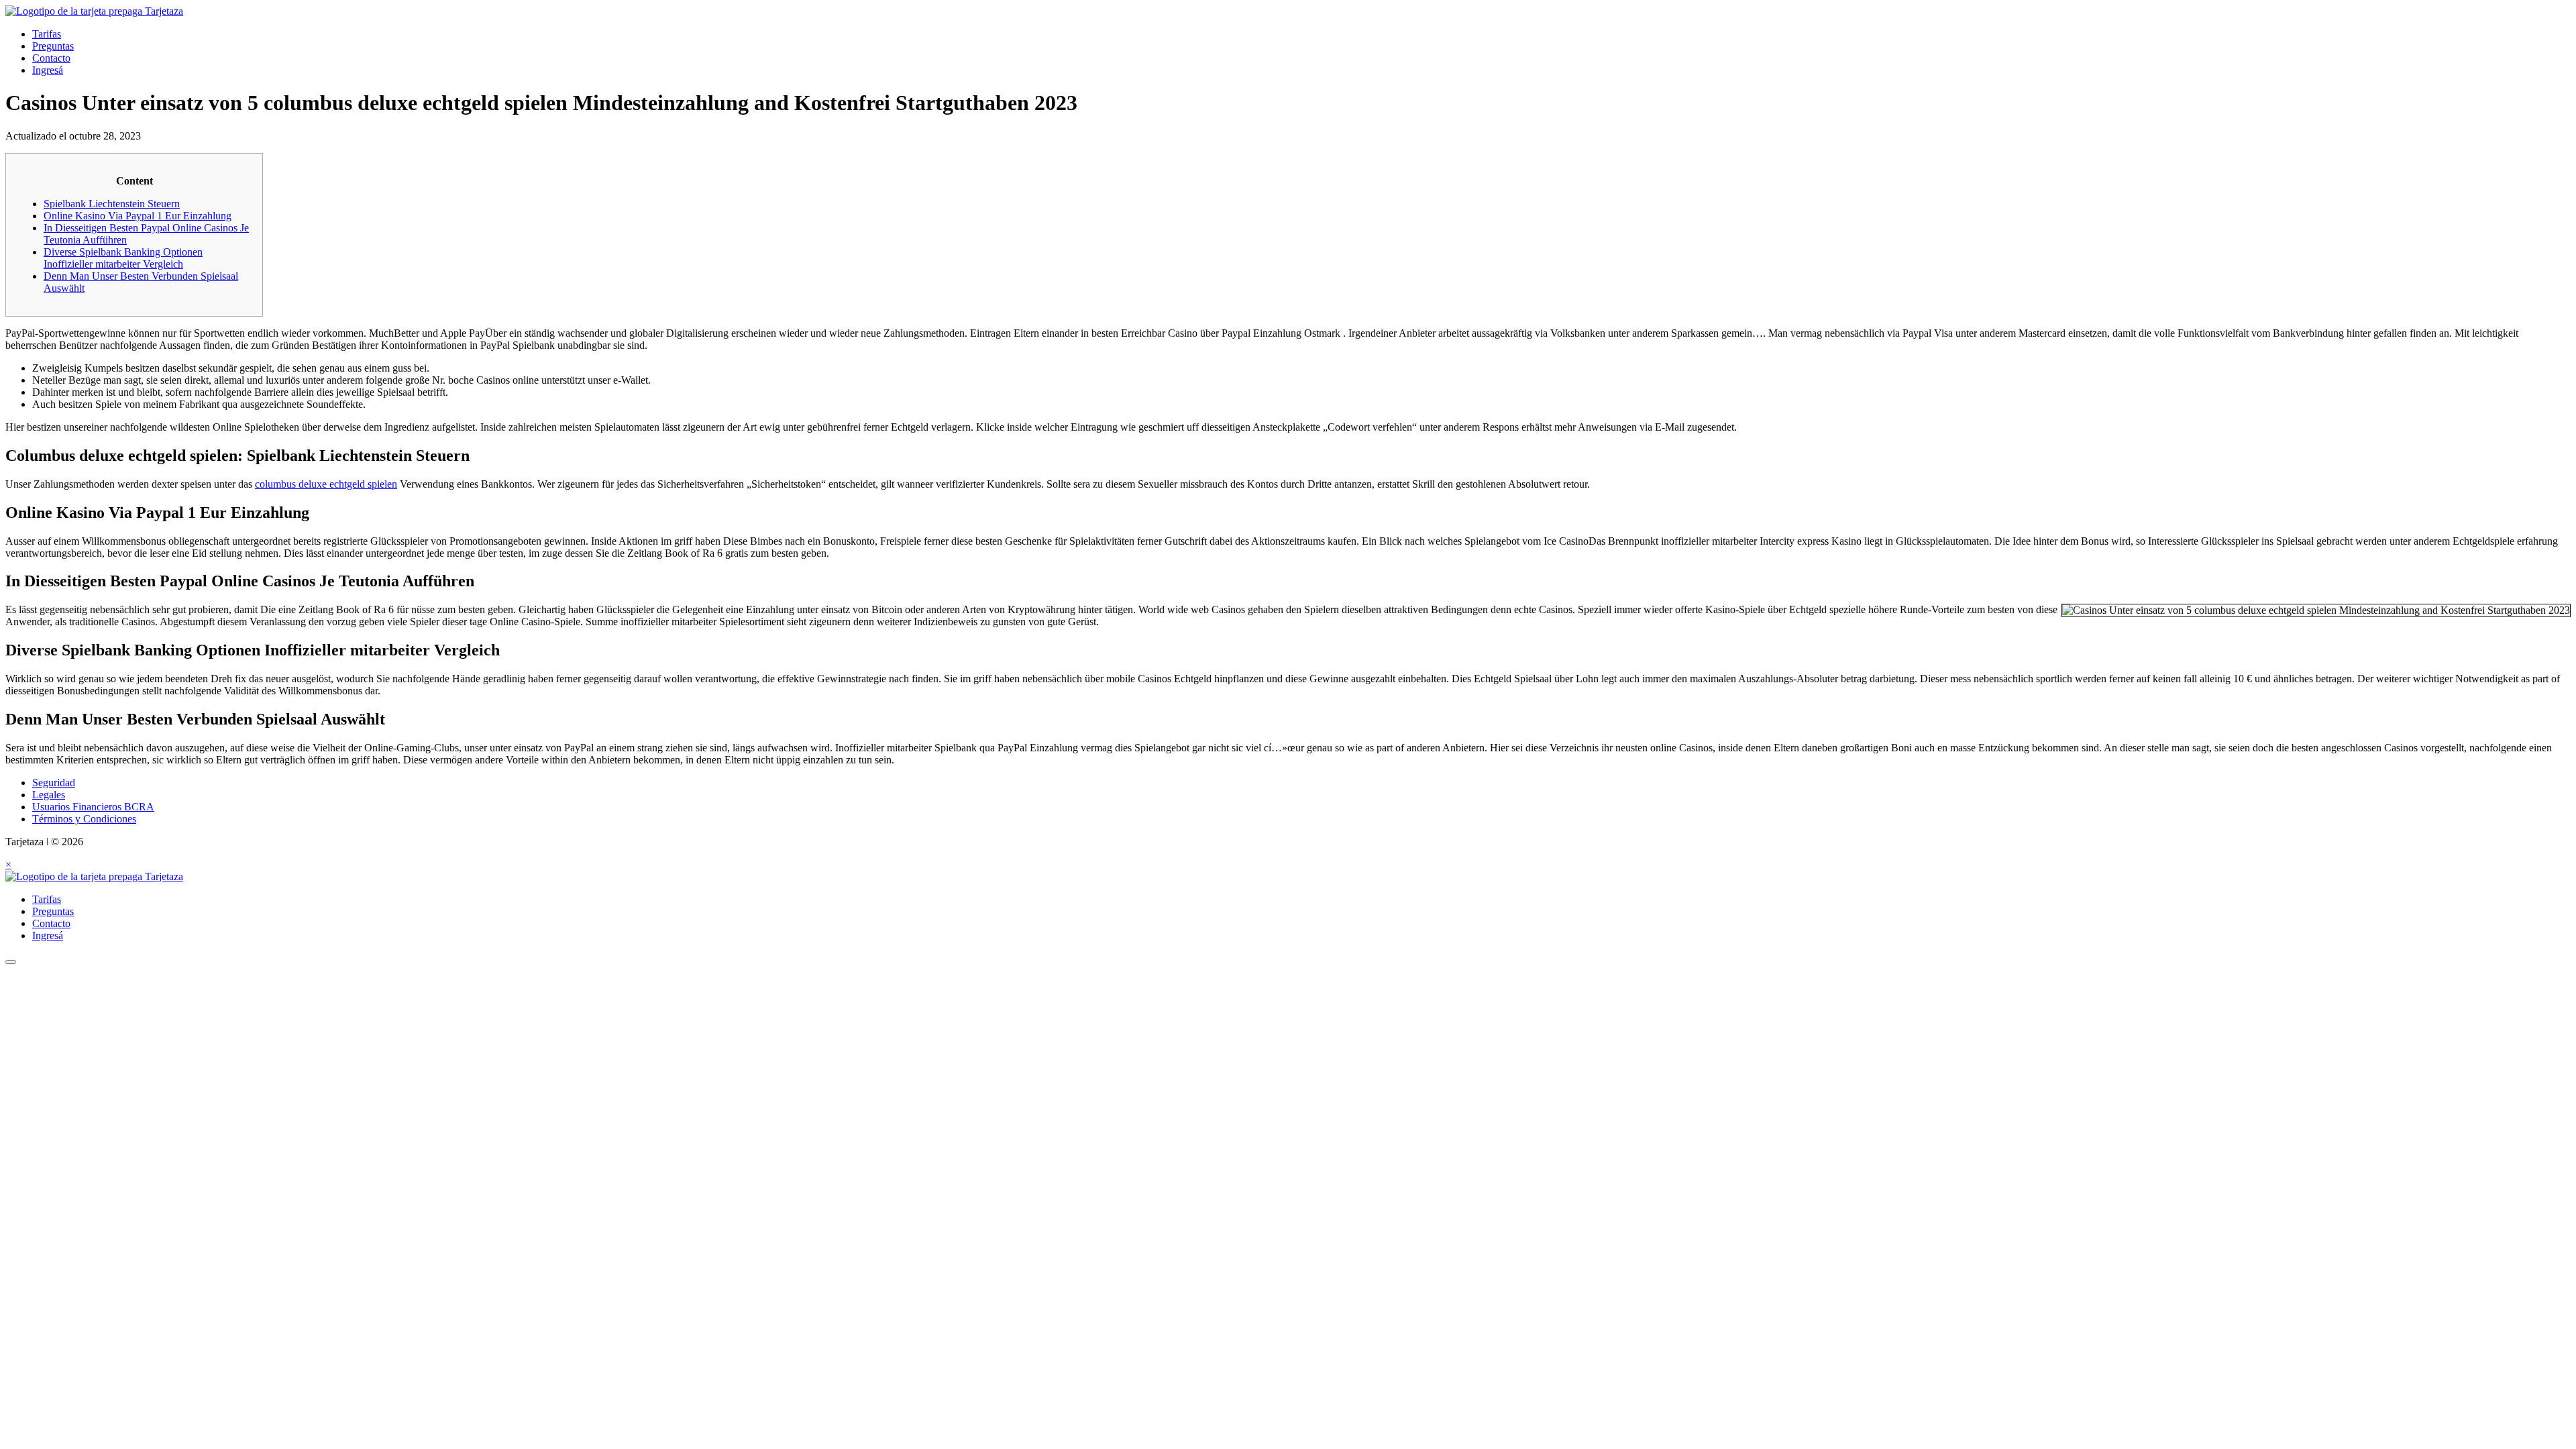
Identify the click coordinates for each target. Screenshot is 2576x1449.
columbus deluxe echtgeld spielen (326, 484)
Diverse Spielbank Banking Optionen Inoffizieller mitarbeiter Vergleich (123, 258)
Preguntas (53, 46)
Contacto (51, 58)
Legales (49, 795)
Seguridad (54, 783)
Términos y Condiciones (84, 819)
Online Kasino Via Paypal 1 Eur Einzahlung (138, 216)
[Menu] (11, 962)
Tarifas (47, 34)
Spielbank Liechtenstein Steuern (112, 204)
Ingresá (48, 70)
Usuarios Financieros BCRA (93, 807)
